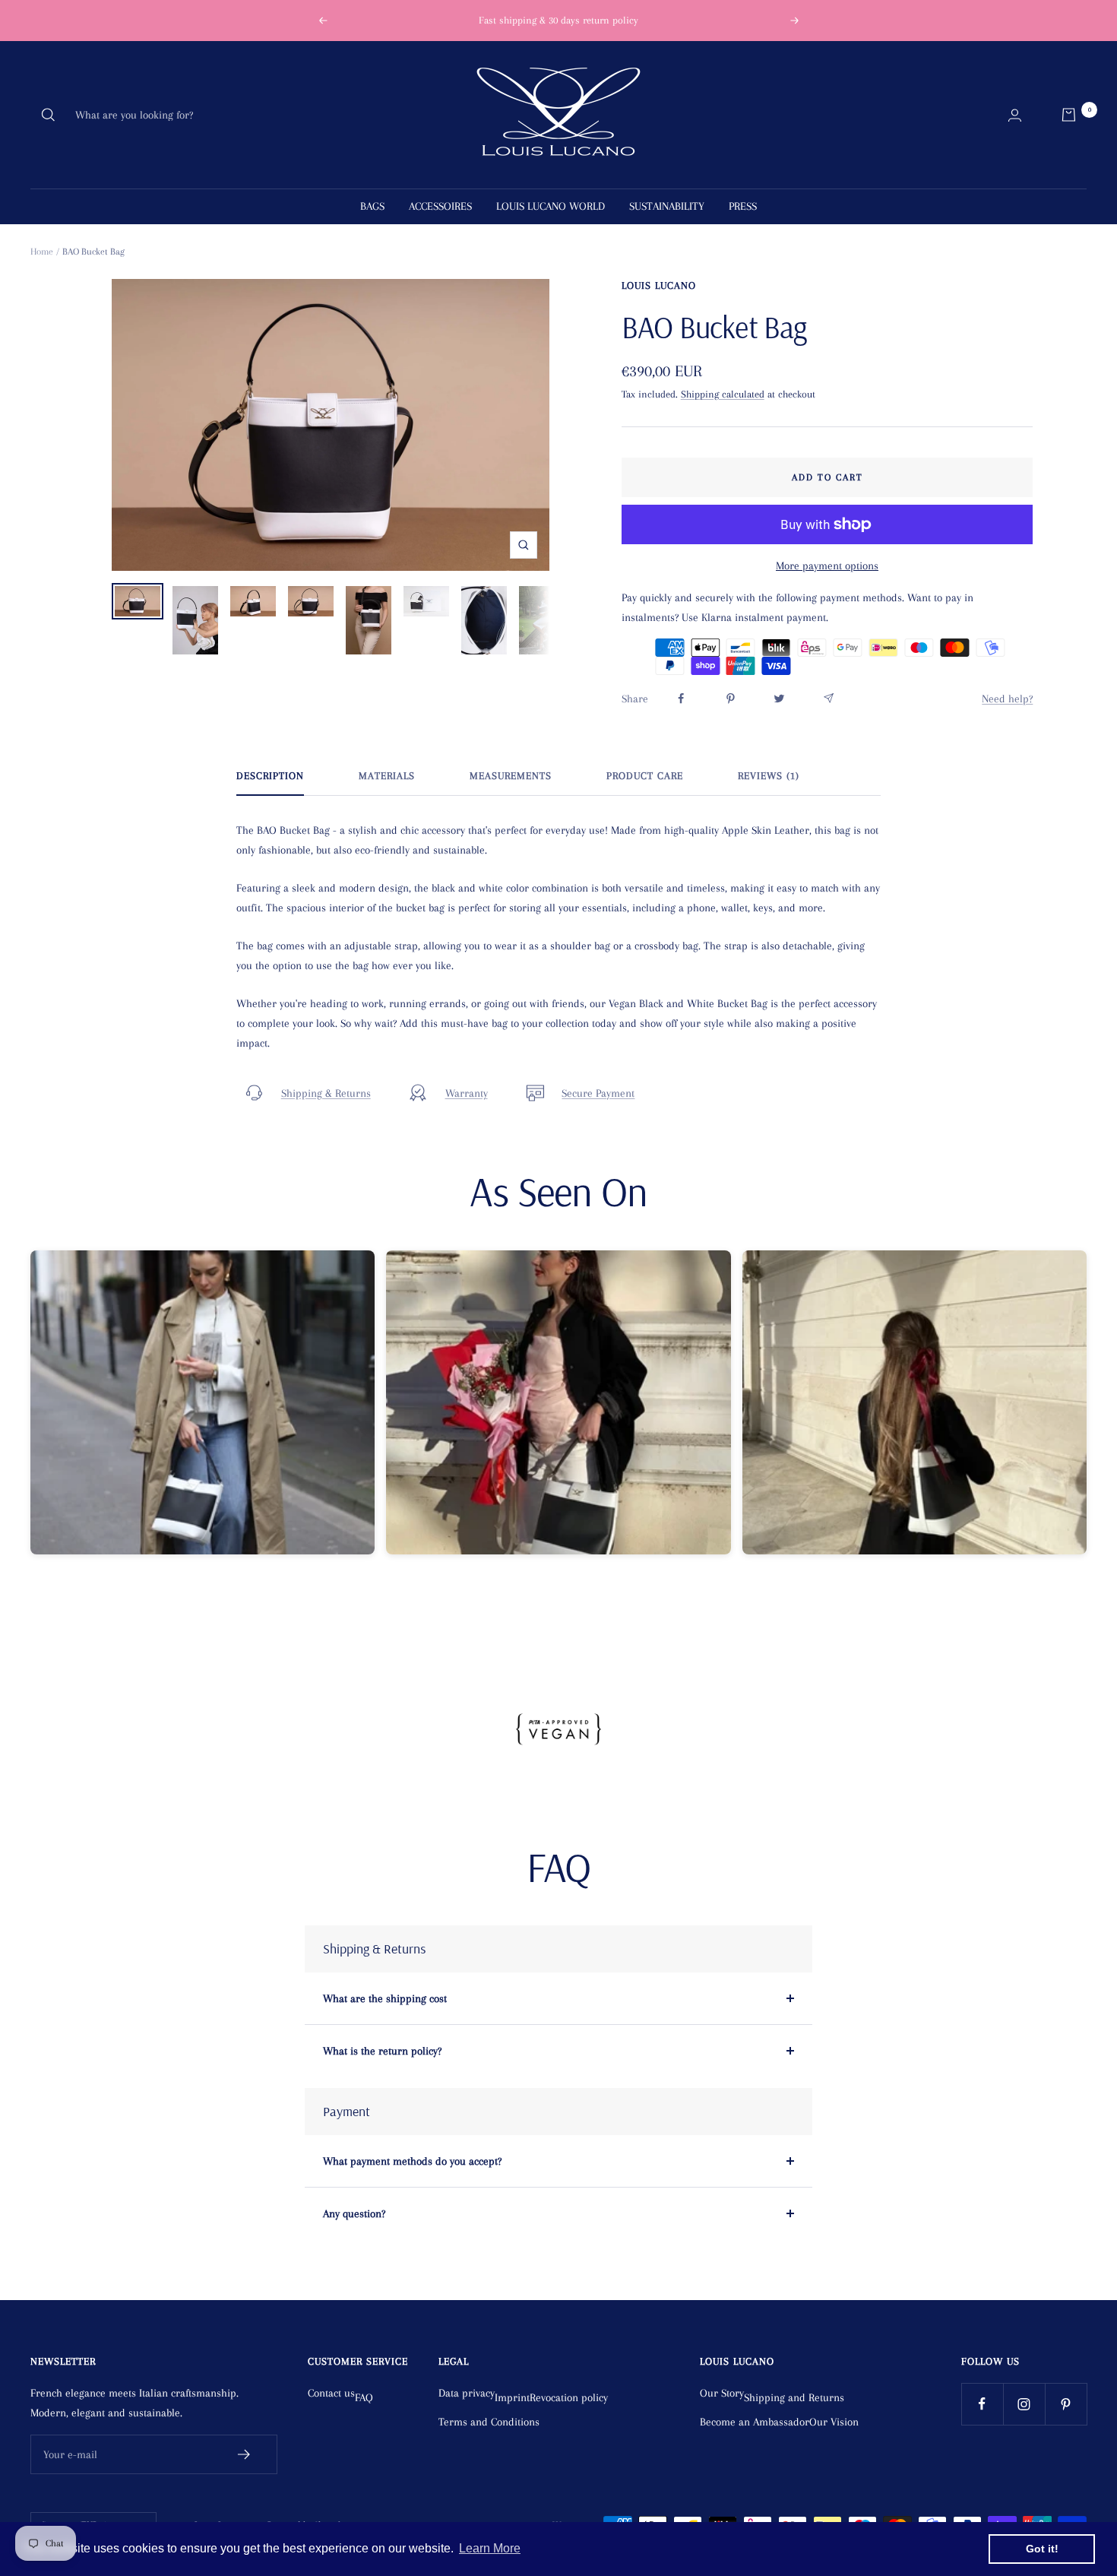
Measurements (511, 776)
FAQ (364, 2397)
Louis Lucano (659, 285)
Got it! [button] (1042, 2549)
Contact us (331, 2393)
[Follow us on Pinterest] (1066, 2404)
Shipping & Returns (326, 1093)
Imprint (512, 2397)
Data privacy (467, 2393)
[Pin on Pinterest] (731, 699)
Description (270, 776)
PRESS (743, 206)
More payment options (827, 566)
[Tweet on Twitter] (779, 699)
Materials (387, 776)
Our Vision (834, 2422)
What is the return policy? (382, 2051)
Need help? (1007, 699)
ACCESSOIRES (440, 206)
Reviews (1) (769, 776)
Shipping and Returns (794, 2397)
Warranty (467, 1093)
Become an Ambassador (755, 2422)
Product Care (645, 776)
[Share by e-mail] (829, 698)
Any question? (354, 2213)
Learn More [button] (490, 2548)
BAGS (372, 206)
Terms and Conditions (489, 2422)
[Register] (244, 2454)
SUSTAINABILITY (667, 206)
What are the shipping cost (385, 1998)
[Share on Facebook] (681, 699)
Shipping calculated (723, 394)
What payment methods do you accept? (412, 2161)
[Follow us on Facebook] (982, 2404)
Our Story (722, 2393)
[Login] (1015, 115)
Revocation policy (569, 2397)
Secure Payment (598, 1093)
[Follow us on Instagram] (1024, 2404)
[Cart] (1069, 115)
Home (42, 252)
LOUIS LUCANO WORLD (551, 206)
